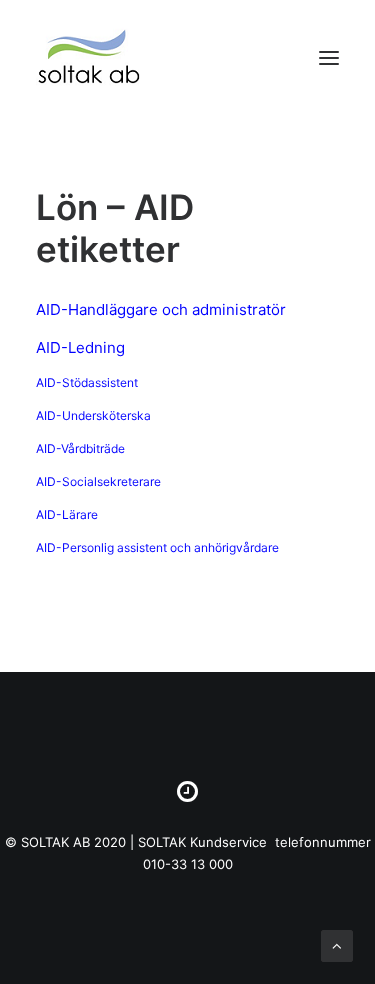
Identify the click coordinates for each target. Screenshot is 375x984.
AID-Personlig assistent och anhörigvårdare (157, 547)
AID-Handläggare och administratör (161, 309)
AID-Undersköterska (93, 415)
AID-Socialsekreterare (98, 481)
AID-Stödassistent (87, 382)
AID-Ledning (80, 347)
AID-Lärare (67, 514)
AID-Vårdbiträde (80, 448)
